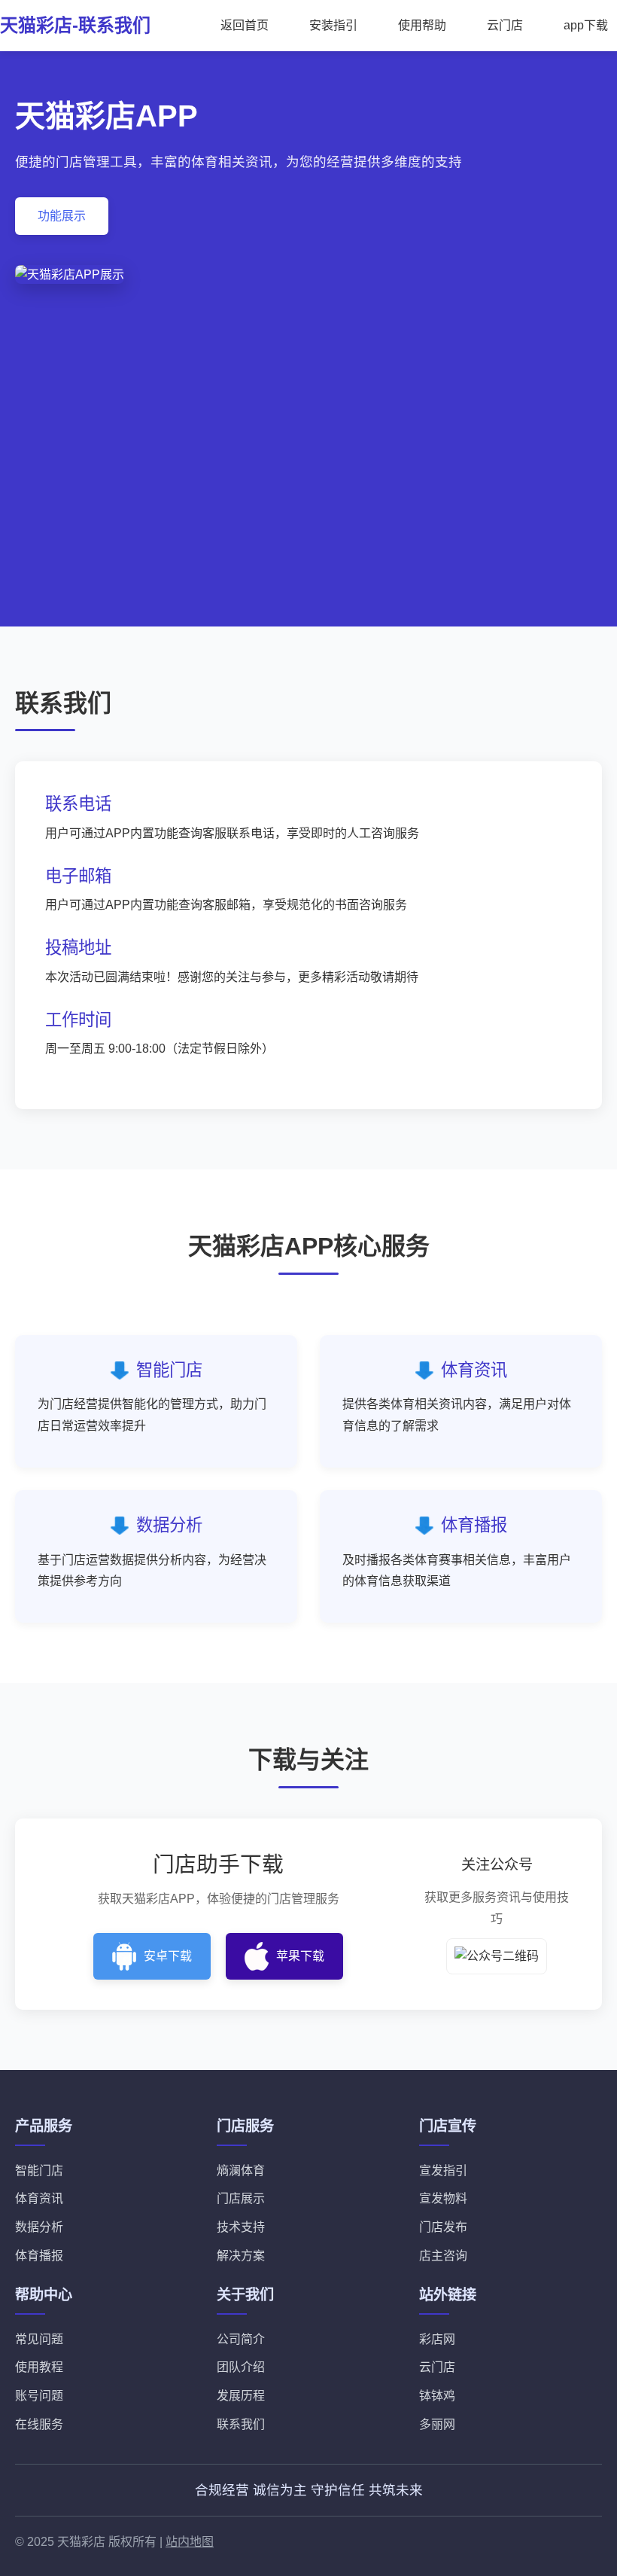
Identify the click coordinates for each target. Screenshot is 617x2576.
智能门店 (39, 2171)
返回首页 (245, 25)
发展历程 (241, 2396)
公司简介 (241, 2339)
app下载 (586, 25)
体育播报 (39, 2256)
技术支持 (241, 2227)
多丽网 (437, 2424)
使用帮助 (422, 25)
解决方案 (241, 2256)
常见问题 (39, 2339)
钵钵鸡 (437, 2396)
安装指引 (333, 25)
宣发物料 (443, 2198)
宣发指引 (443, 2171)
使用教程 (39, 2367)
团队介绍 (241, 2367)
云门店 (505, 25)
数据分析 (39, 2227)
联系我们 (241, 2424)
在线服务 (39, 2424)
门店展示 (241, 2198)
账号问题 (39, 2396)
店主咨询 (443, 2256)
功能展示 (62, 216)
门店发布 (443, 2227)
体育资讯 (39, 2198)
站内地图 (190, 2542)
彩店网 (437, 2339)
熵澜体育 (241, 2171)
